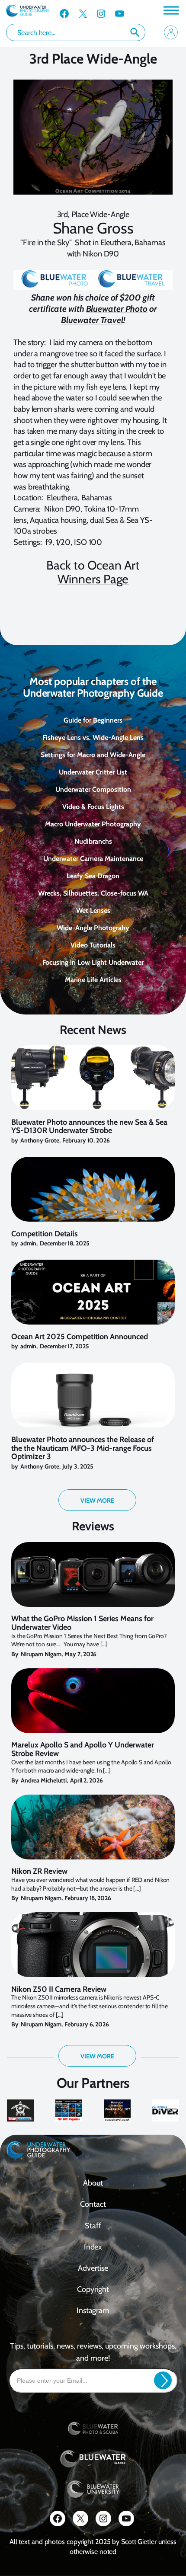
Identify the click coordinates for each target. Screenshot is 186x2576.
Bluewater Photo (117, 309)
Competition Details (45, 1234)
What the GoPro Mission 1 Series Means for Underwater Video (82, 1623)
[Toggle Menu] (170, 10)
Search (135, 32)
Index (93, 2247)
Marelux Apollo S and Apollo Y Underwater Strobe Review (83, 1750)
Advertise (93, 2268)
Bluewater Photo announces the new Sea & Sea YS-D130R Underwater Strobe (89, 1127)
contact (93, 2204)
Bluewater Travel (92, 320)
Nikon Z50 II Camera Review (59, 1990)
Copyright (93, 2289)
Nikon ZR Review (39, 1872)
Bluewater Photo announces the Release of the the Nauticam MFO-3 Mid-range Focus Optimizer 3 (83, 1448)
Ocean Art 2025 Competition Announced (80, 1337)
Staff (93, 2226)
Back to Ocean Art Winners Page (93, 572)
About (93, 2183)
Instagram (93, 2310)
